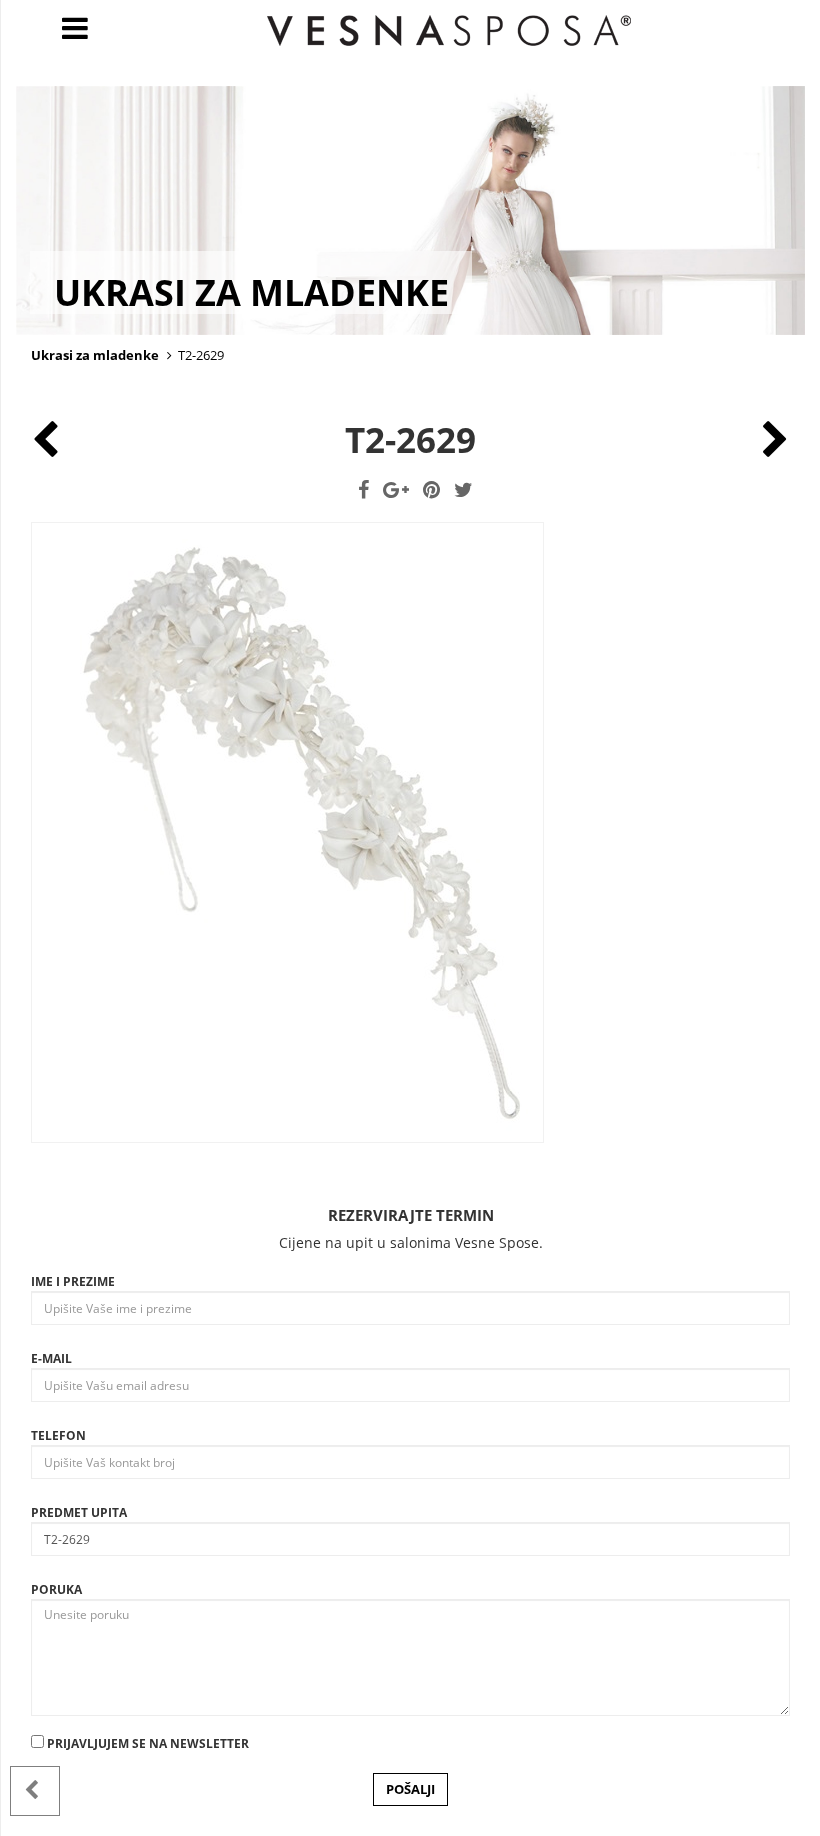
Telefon (58, 1435)
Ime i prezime (73, 1281)
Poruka (56, 1589)
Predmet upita (79, 1512)
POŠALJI (410, 1789)
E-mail (51, 1358)
